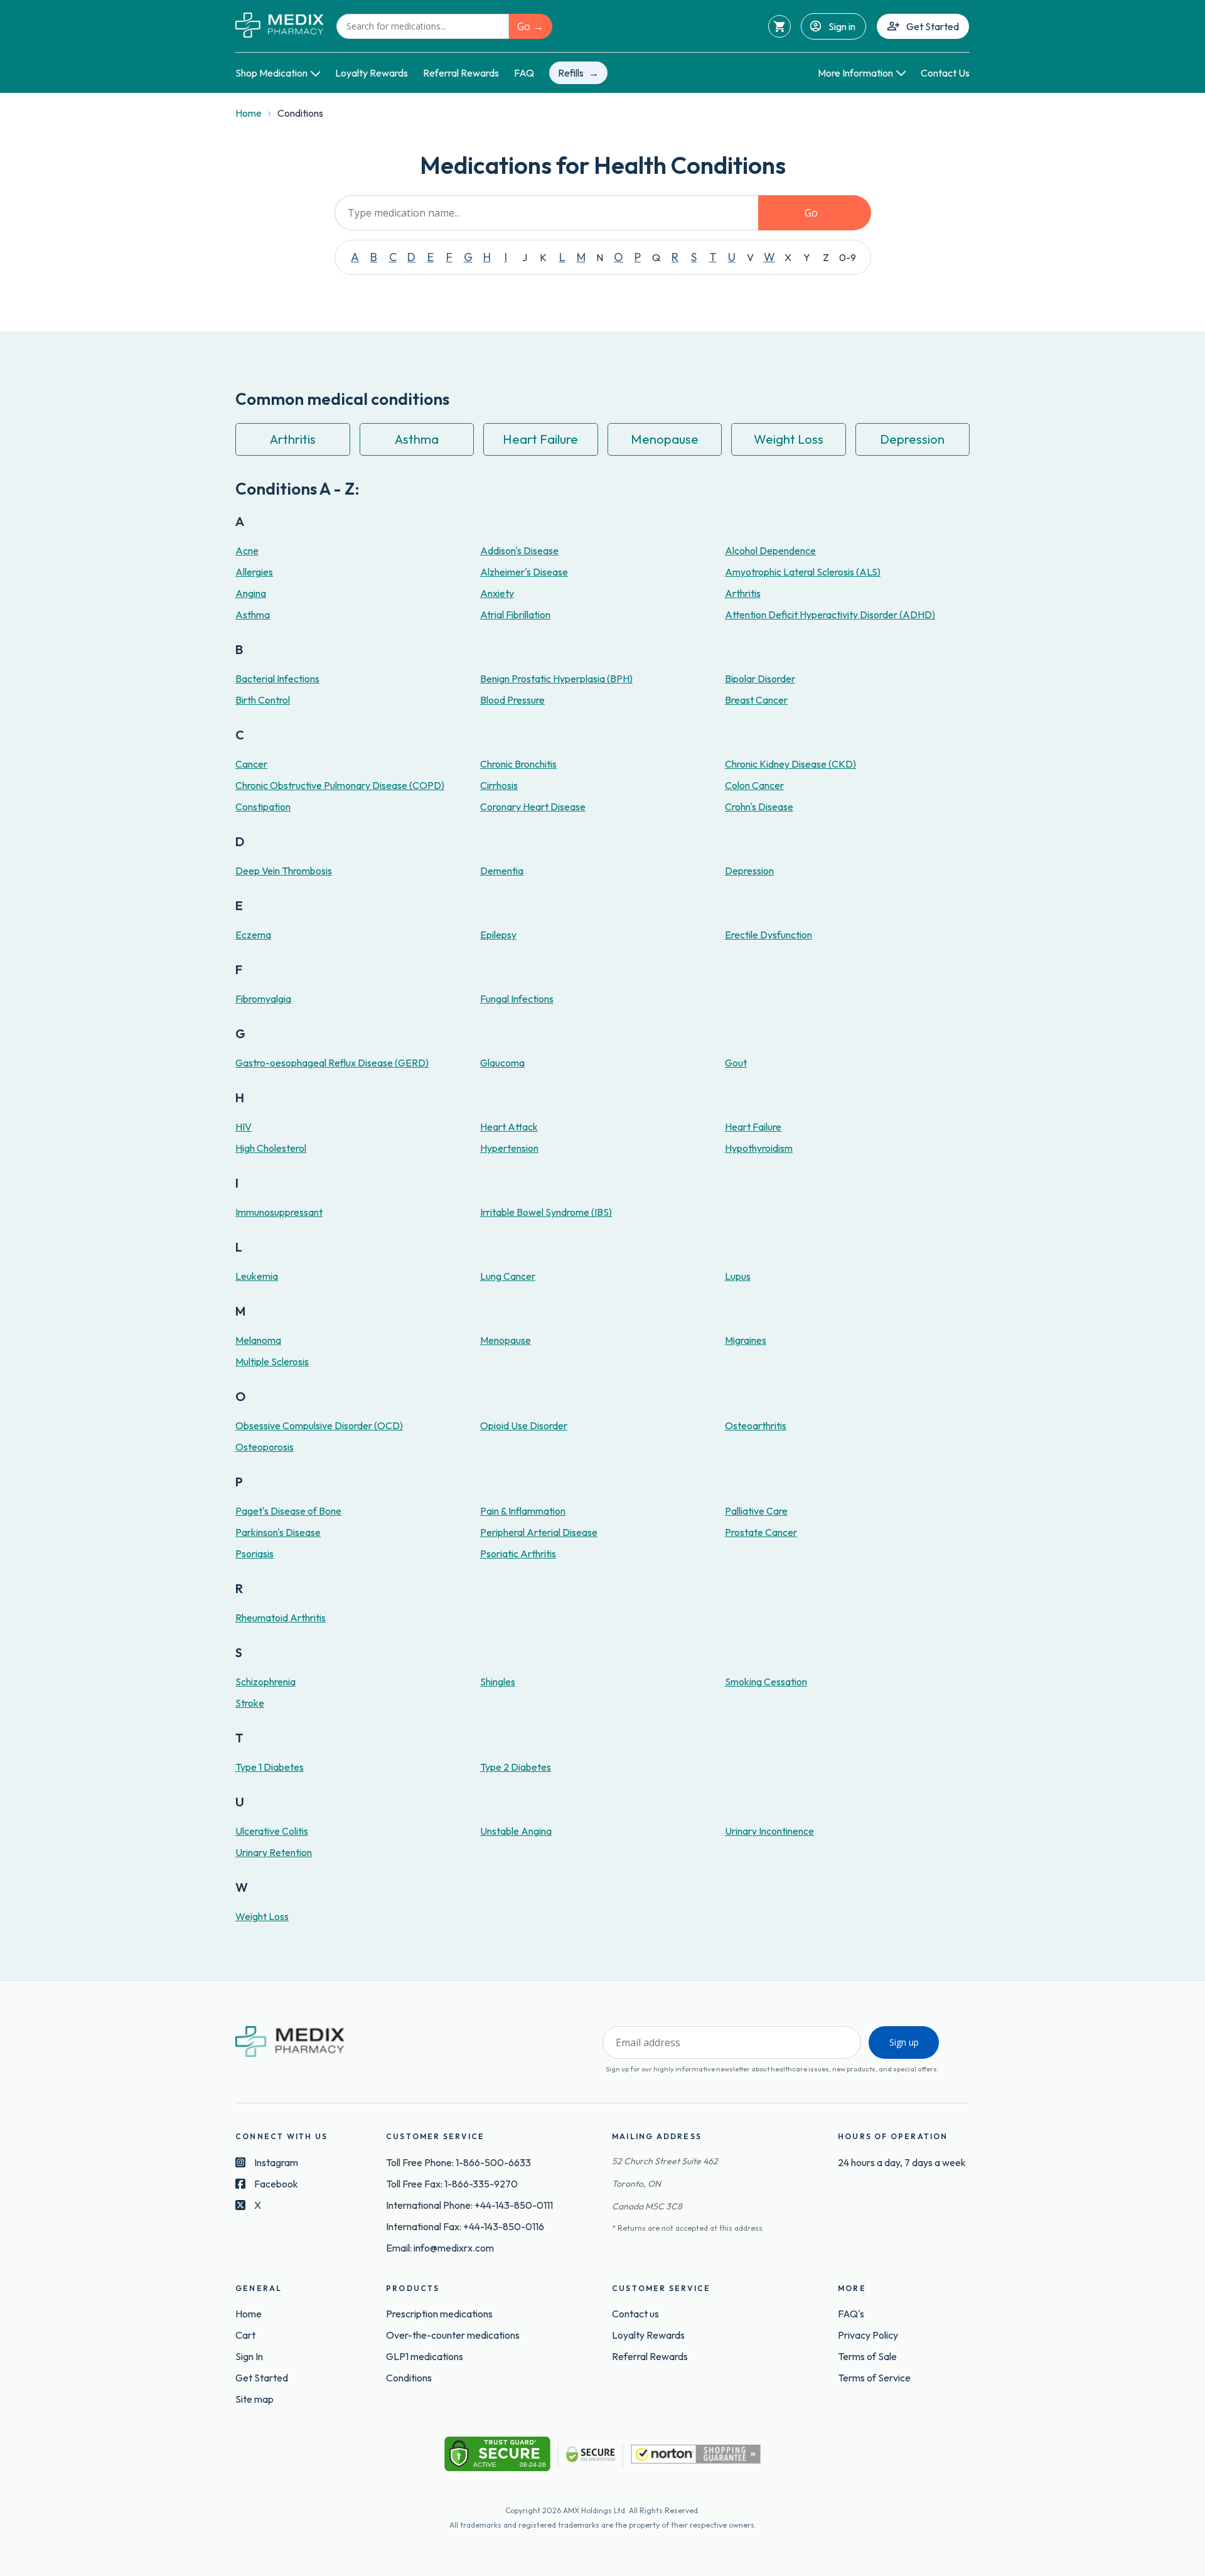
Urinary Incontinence (769, 1831)
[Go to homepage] (280, 26)
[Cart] (779, 26)
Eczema (253, 935)
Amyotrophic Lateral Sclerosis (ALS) (803, 572)
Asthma (417, 439)
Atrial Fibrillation (515, 614)
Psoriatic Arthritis (518, 1554)
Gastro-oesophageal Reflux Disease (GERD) (332, 1063)
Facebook (276, 2184)
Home (249, 113)
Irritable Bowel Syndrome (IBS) (546, 1212)
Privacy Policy (868, 2335)
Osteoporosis (265, 1447)
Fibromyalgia (263, 999)
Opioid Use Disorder (524, 1425)
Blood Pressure (512, 700)
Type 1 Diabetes (270, 1767)
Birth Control (263, 700)
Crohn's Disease (759, 807)
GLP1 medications (425, 2356)
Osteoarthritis (756, 1425)
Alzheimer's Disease (524, 572)
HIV (244, 1127)
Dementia (502, 871)
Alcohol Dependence (770, 550)
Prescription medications (439, 2314)
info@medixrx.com (454, 2248)
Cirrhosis (499, 785)
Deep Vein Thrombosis (284, 871)
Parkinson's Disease (278, 1532)
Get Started (933, 26)
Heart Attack (509, 1127)
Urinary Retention (274, 1852)
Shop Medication (271, 73)
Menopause (665, 439)
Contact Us (945, 73)
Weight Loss (789, 439)
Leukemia (257, 1276)
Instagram (276, 2162)
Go (524, 26)
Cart (245, 2335)
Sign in (842, 26)
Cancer (251, 764)
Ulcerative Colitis (272, 1831)
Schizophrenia (265, 1682)
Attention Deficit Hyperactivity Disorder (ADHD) (830, 614)
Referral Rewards (461, 73)
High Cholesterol (271, 1148)
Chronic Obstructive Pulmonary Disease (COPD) (340, 785)
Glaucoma (502, 1063)
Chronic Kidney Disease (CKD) (790, 764)
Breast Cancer (756, 700)
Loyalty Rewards (372, 73)
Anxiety (497, 593)
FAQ (524, 73)
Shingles (498, 1682)
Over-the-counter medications (453, 2335)
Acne (247, 550)
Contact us (635, 2314)
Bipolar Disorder (760, 679)
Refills (571, 73)
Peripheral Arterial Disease (539, 1532)
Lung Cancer (508, 1276)
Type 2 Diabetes (516, 1767)
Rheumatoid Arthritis (281, 1618)
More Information (855, 73)
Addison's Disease (519, 550)
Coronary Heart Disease (533, 807)
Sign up (904, 2042)
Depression (912, 439)
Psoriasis (254, 1554)
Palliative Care (756, 1511)
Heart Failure (540, 439)
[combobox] (423, 26)
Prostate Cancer (761, 1532)
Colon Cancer (754, 785)
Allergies (254, 572)
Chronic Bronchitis (518, 764)
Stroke (250, 1703)
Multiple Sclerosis (272, 1361)
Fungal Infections (517, 999)
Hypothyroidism (759, 1148)
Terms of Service (874, 2378)
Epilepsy (498, 935)
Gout (736, 1063)
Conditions (409, 2378)
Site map (254, 2399)
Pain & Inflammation (523, 1511)
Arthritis (293, 439)
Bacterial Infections (277, 679)
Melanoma (258, 1340)
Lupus (738, 1276)
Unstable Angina (516, 1831)
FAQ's (851, 2314)
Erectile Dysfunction (769, 935)
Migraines (746, 1340)
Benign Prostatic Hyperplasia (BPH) (556, 679)
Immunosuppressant (279, 1212)
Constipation (263, 807)
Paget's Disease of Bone (288, 1511)
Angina (251, 593)
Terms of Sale (867, 2356)
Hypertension (509, 1148)
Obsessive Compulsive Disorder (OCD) (319, 1425)
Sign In (249, 2356)
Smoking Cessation (766, 1682)
